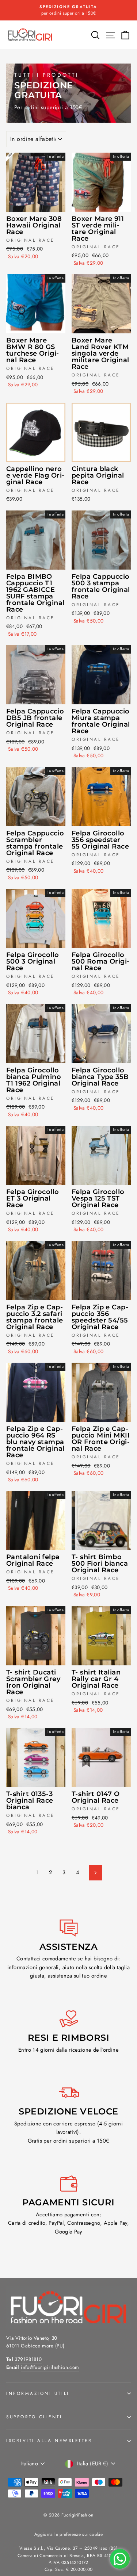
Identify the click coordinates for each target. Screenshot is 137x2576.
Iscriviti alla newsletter (49, 2440)
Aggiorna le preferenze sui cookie (68, 2534)
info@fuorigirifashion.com (50, 2367)
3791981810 (28, 2359)
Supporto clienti (34, 2417)
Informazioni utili (38, 2393)
